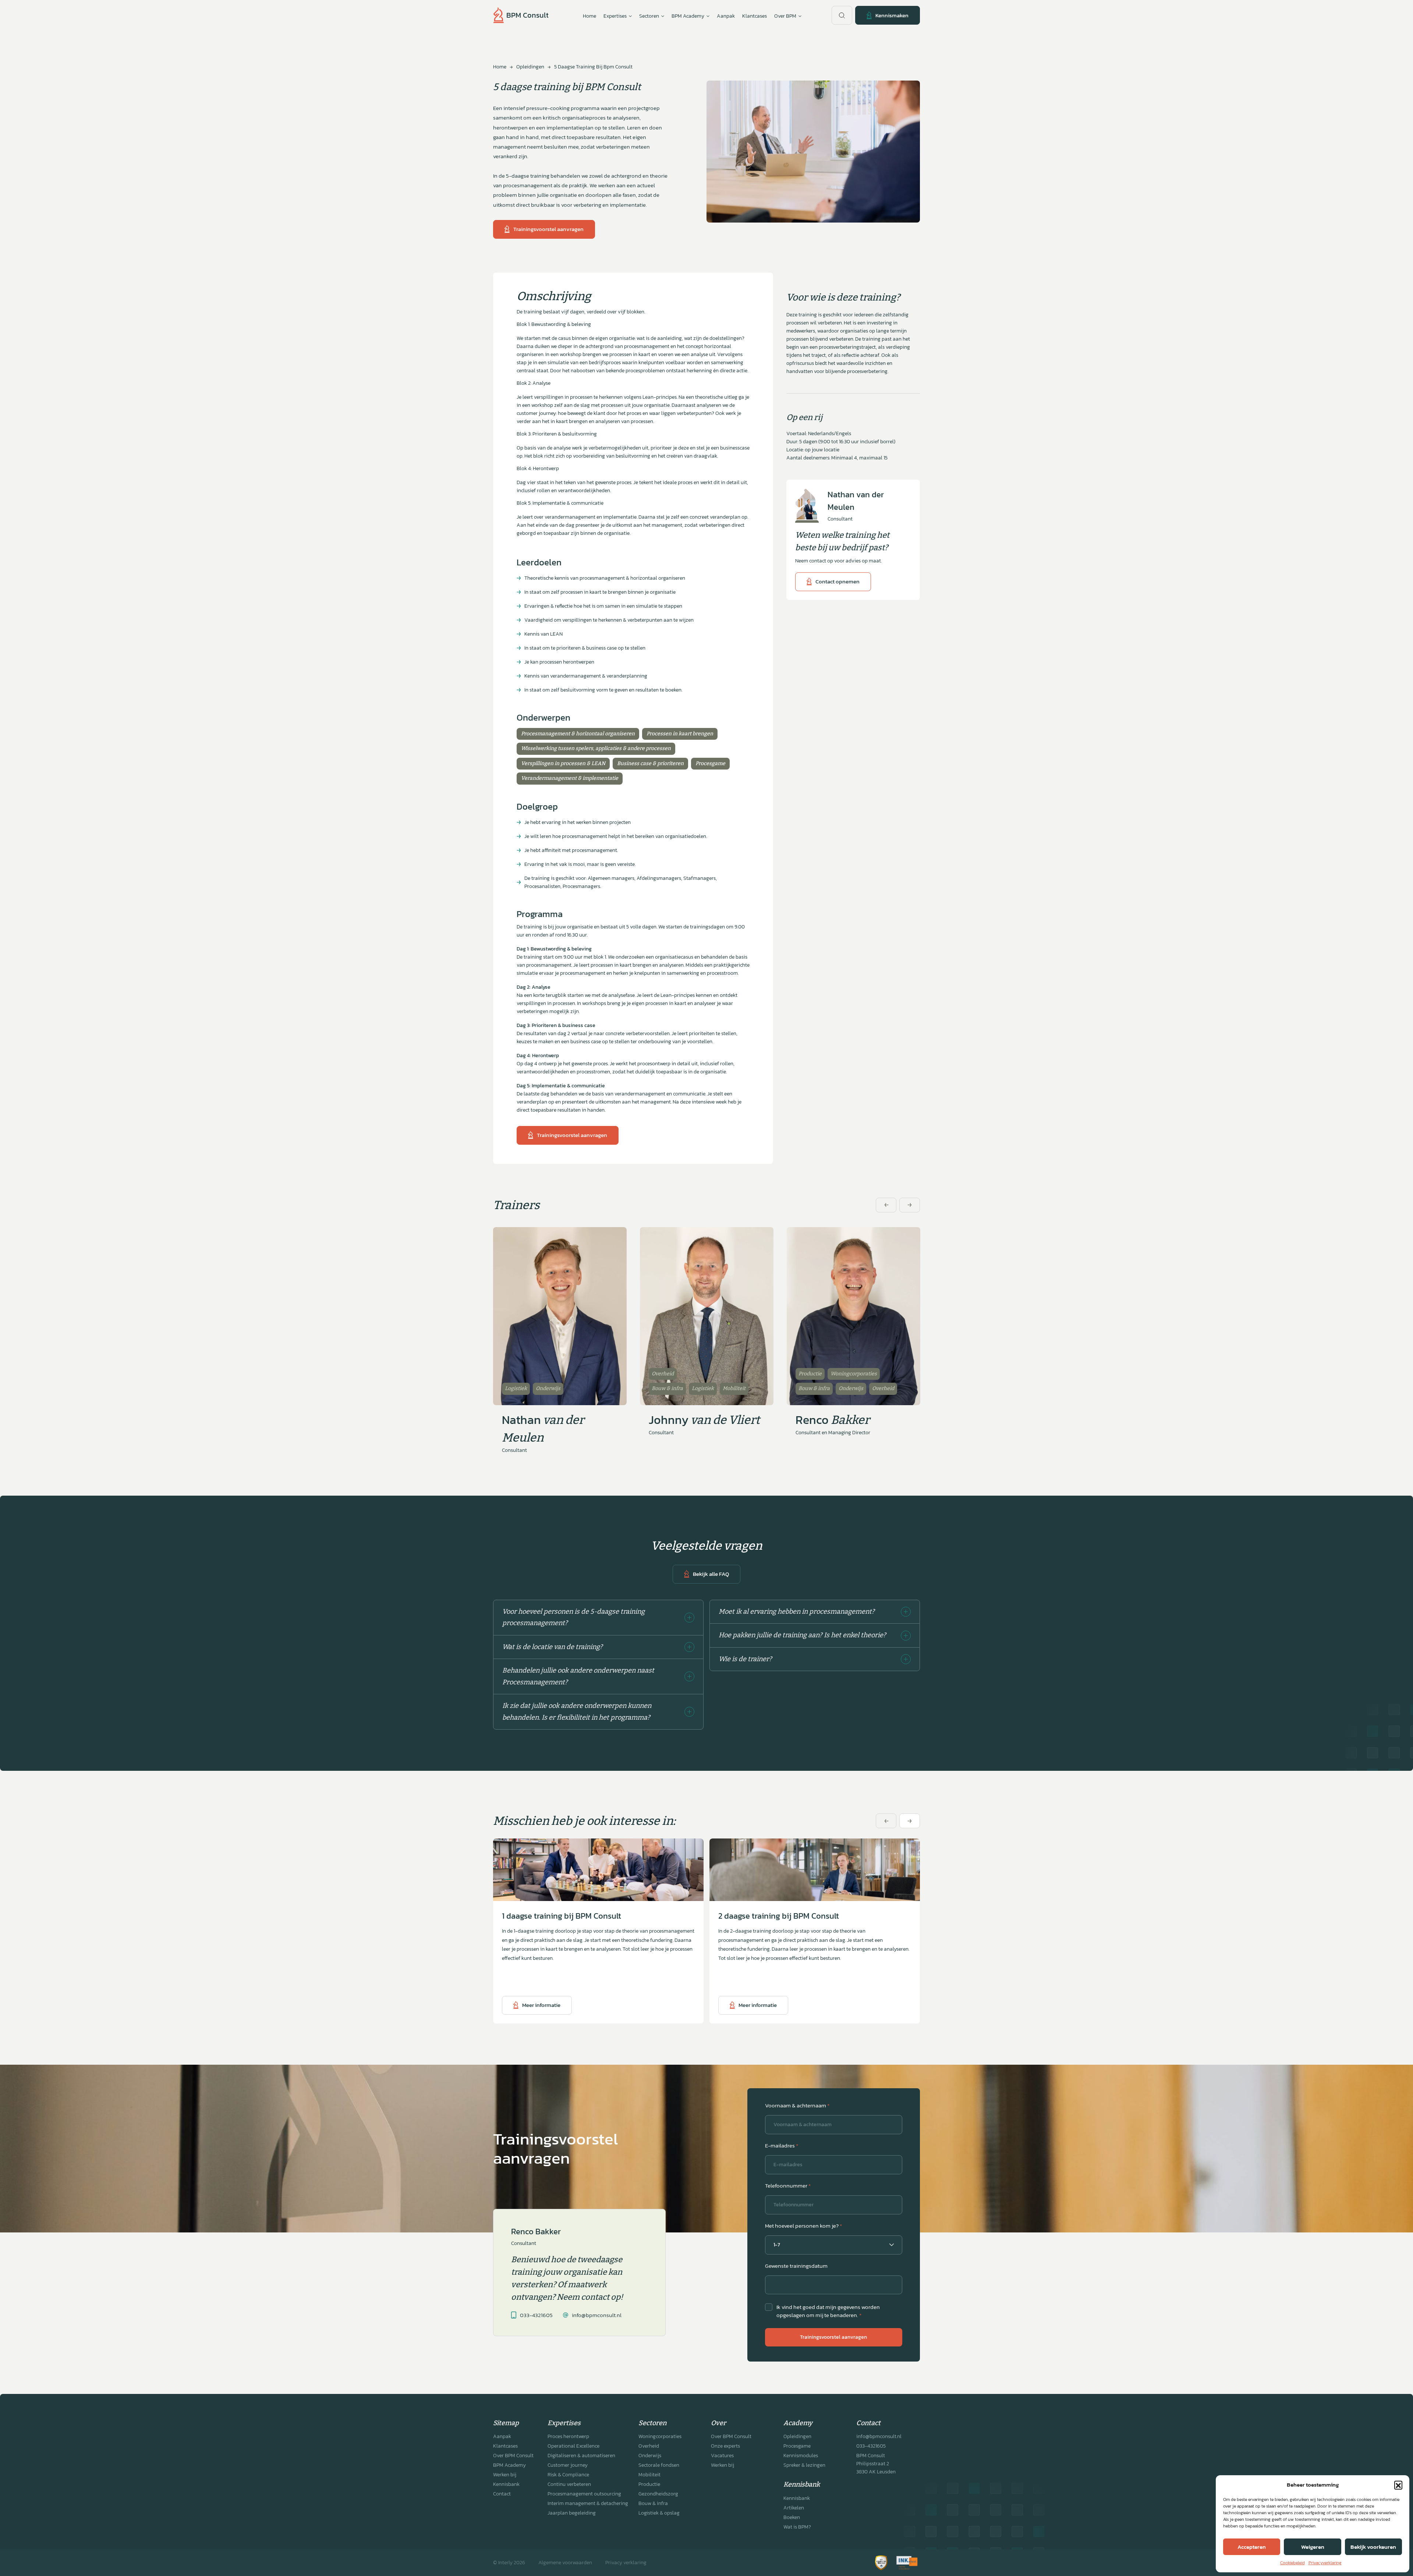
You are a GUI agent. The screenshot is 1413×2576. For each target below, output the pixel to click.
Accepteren (1252, 2547)
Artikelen (794, 2508)
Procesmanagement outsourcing (584, 2494)
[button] (1398, 2485)
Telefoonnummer (788, 2186)
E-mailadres (782, 2146)
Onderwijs (650, 2456)
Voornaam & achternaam (797, 2106)
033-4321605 (871, 2446)
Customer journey (568, 2465)
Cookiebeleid (1292, 2563)
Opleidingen (530, 67)
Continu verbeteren (569, 2484)
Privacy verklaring (626, 2563)
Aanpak (726, 16)
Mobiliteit (649, 2475)
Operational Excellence (573, 2446)
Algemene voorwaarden (565, 2563)
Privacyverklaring (1325, 2563)
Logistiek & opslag (659, 2513)
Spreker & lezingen (804, 2465)
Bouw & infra (653, 2503)
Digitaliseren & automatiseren (581, 2456)
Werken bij (505, 2475)
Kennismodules (801, 2456)
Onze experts (725, 2446)
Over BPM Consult (513, 2456)
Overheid (649, 2446)
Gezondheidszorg (658, 2494)
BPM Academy (509, 2465)
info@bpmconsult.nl (879, 2436)
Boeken (792, 2517)
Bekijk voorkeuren (1373, 2547)
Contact (502, 2494)
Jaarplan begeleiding (572, 2513)
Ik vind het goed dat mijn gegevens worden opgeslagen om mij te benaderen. (828, 2311)
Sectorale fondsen (659, 2465)
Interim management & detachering (588, 2503)
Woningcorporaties (660, 2436)
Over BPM (785, 16)
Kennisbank (506, 2484)
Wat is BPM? (797, 2527)
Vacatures (722, 2456)
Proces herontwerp (568, 2436)
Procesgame (797, 2446)
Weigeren (1313, 2547)
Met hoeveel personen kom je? (803, 2226)
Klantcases (755, 16)
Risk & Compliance (568, 2475)
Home (589, 16)
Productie (649, 2484)
